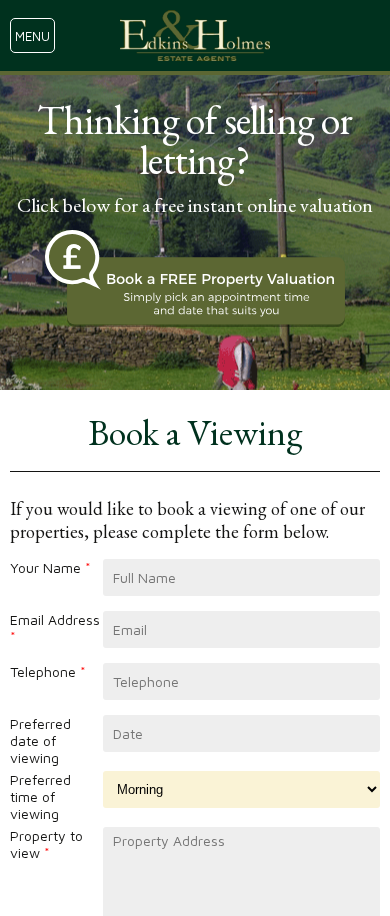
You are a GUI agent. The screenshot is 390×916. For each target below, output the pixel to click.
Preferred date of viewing (40, 740)
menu (32, 36)
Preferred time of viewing (40, 796)
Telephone (48, 671)
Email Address (55, 628)
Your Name (50, 567)
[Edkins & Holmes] (195, 35)
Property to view (46, 844)
